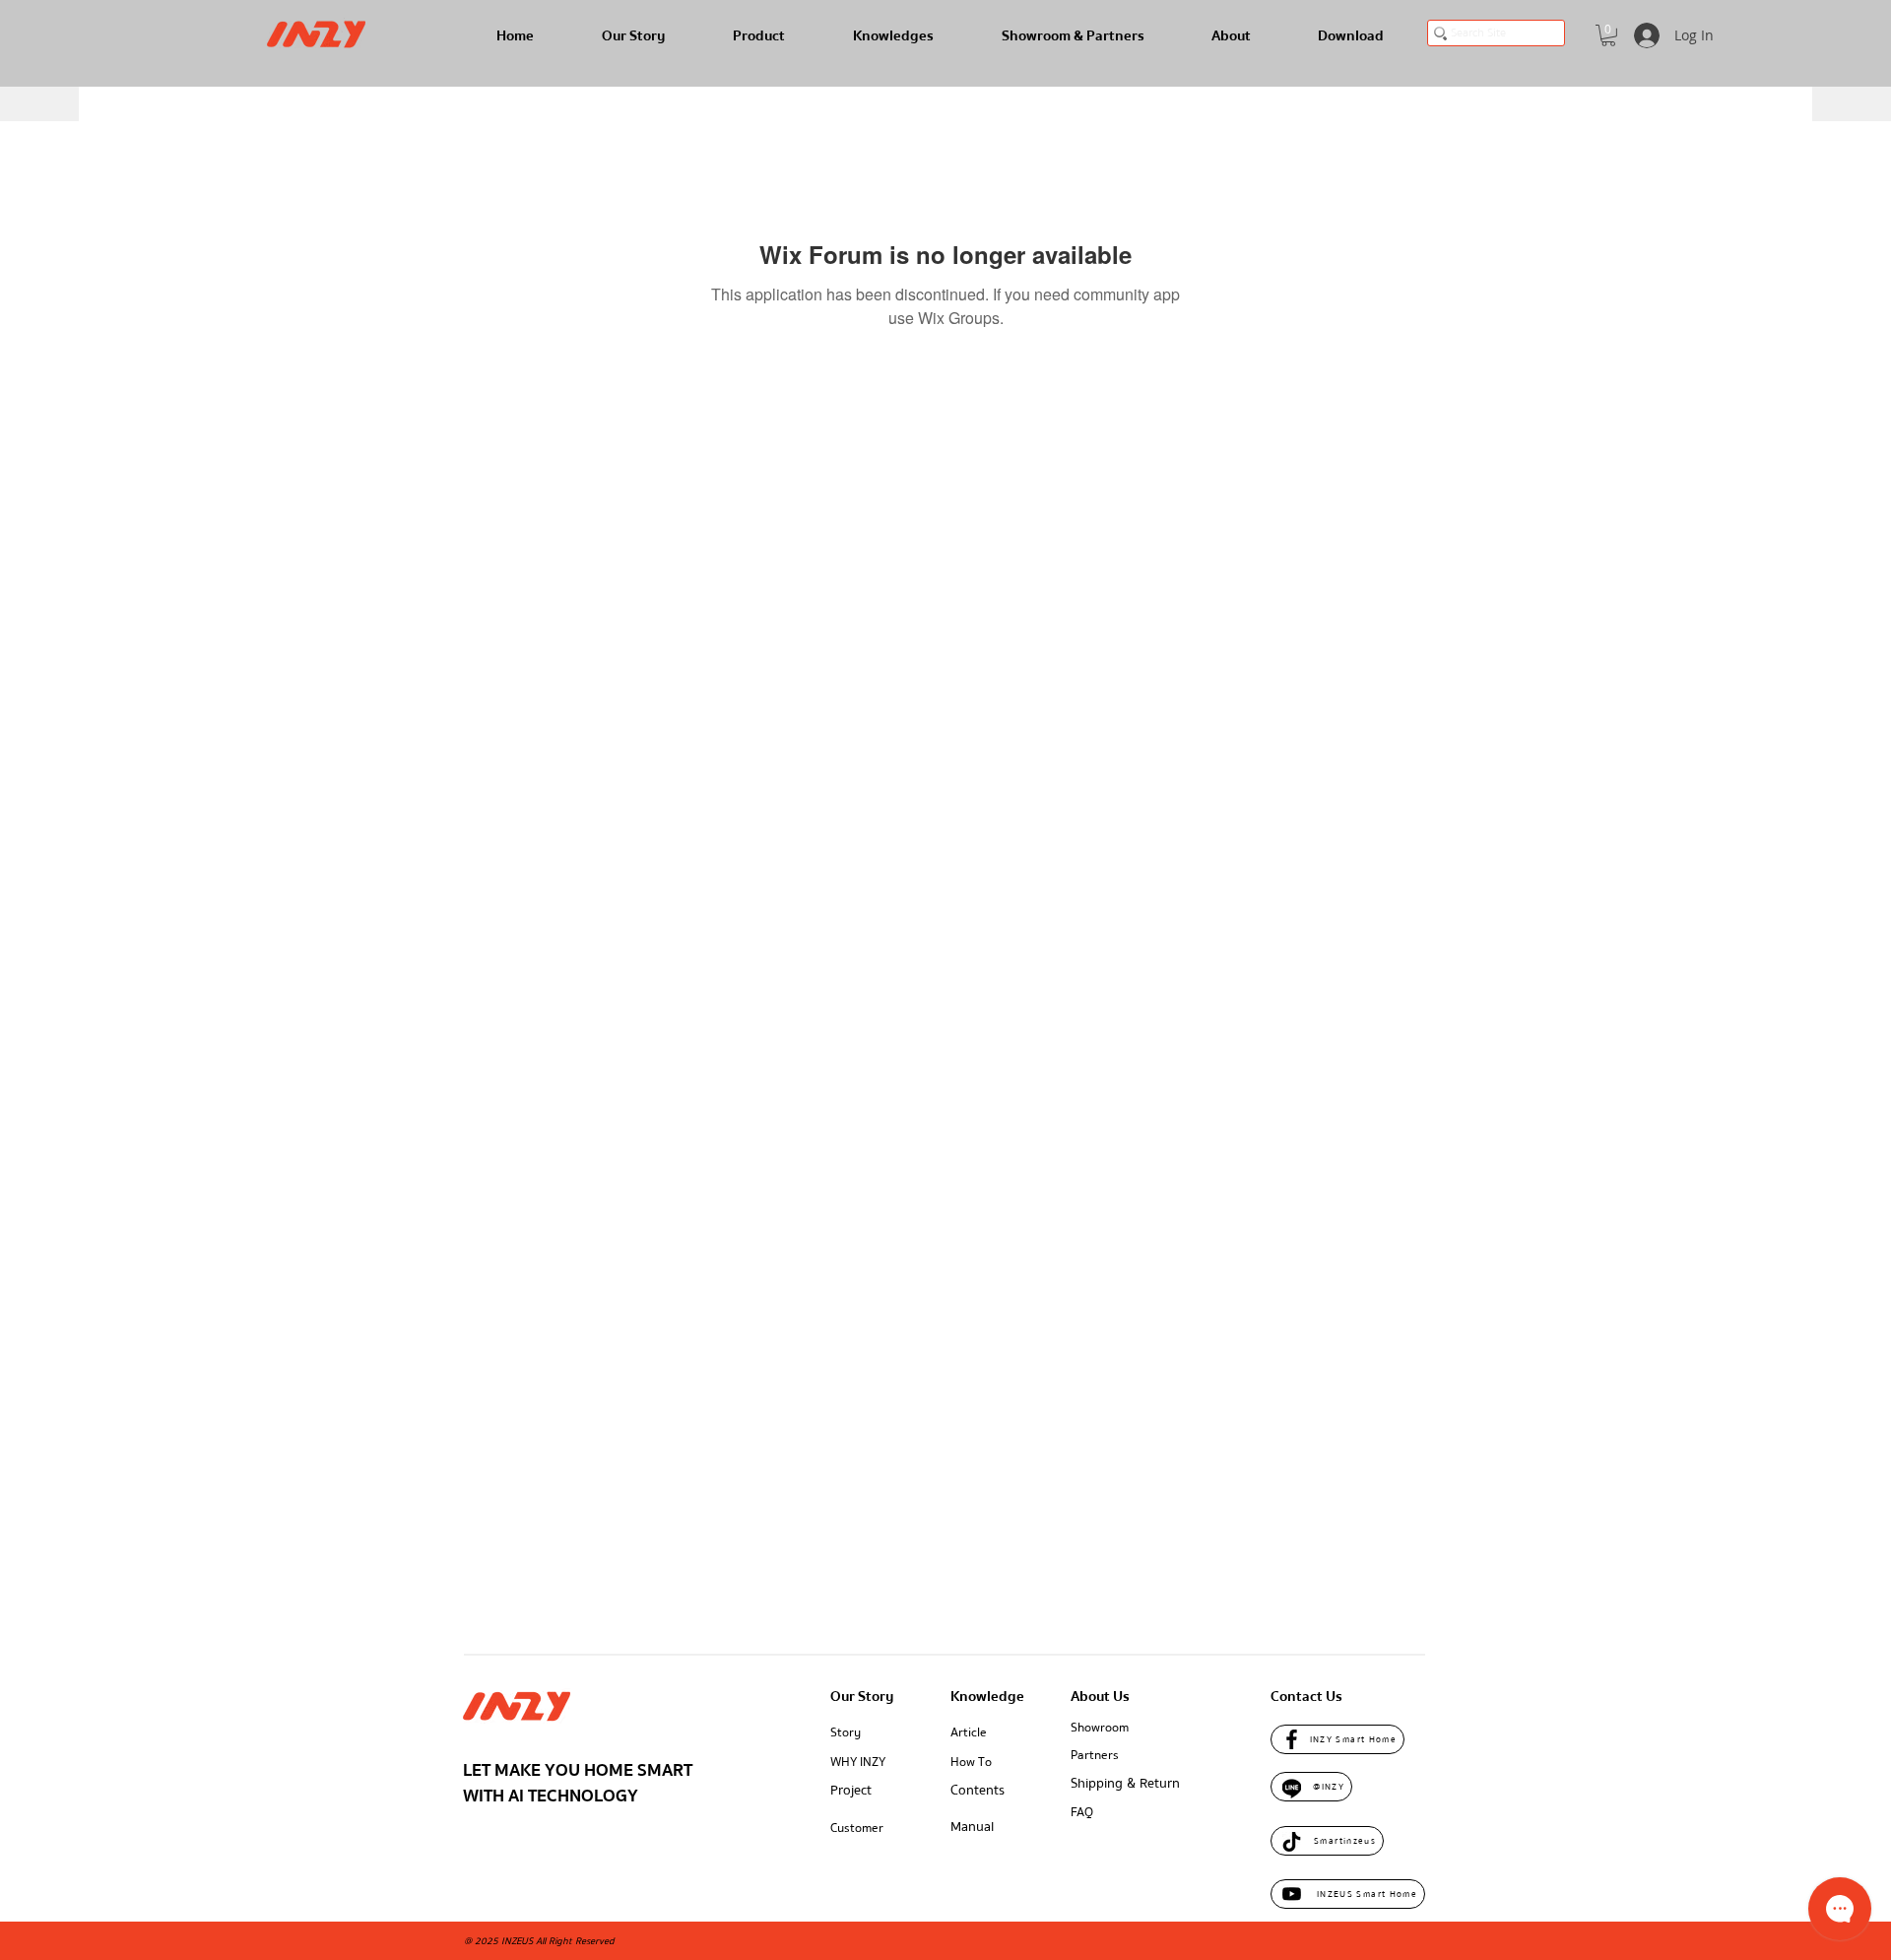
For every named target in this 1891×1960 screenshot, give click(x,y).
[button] (1608, 35)
